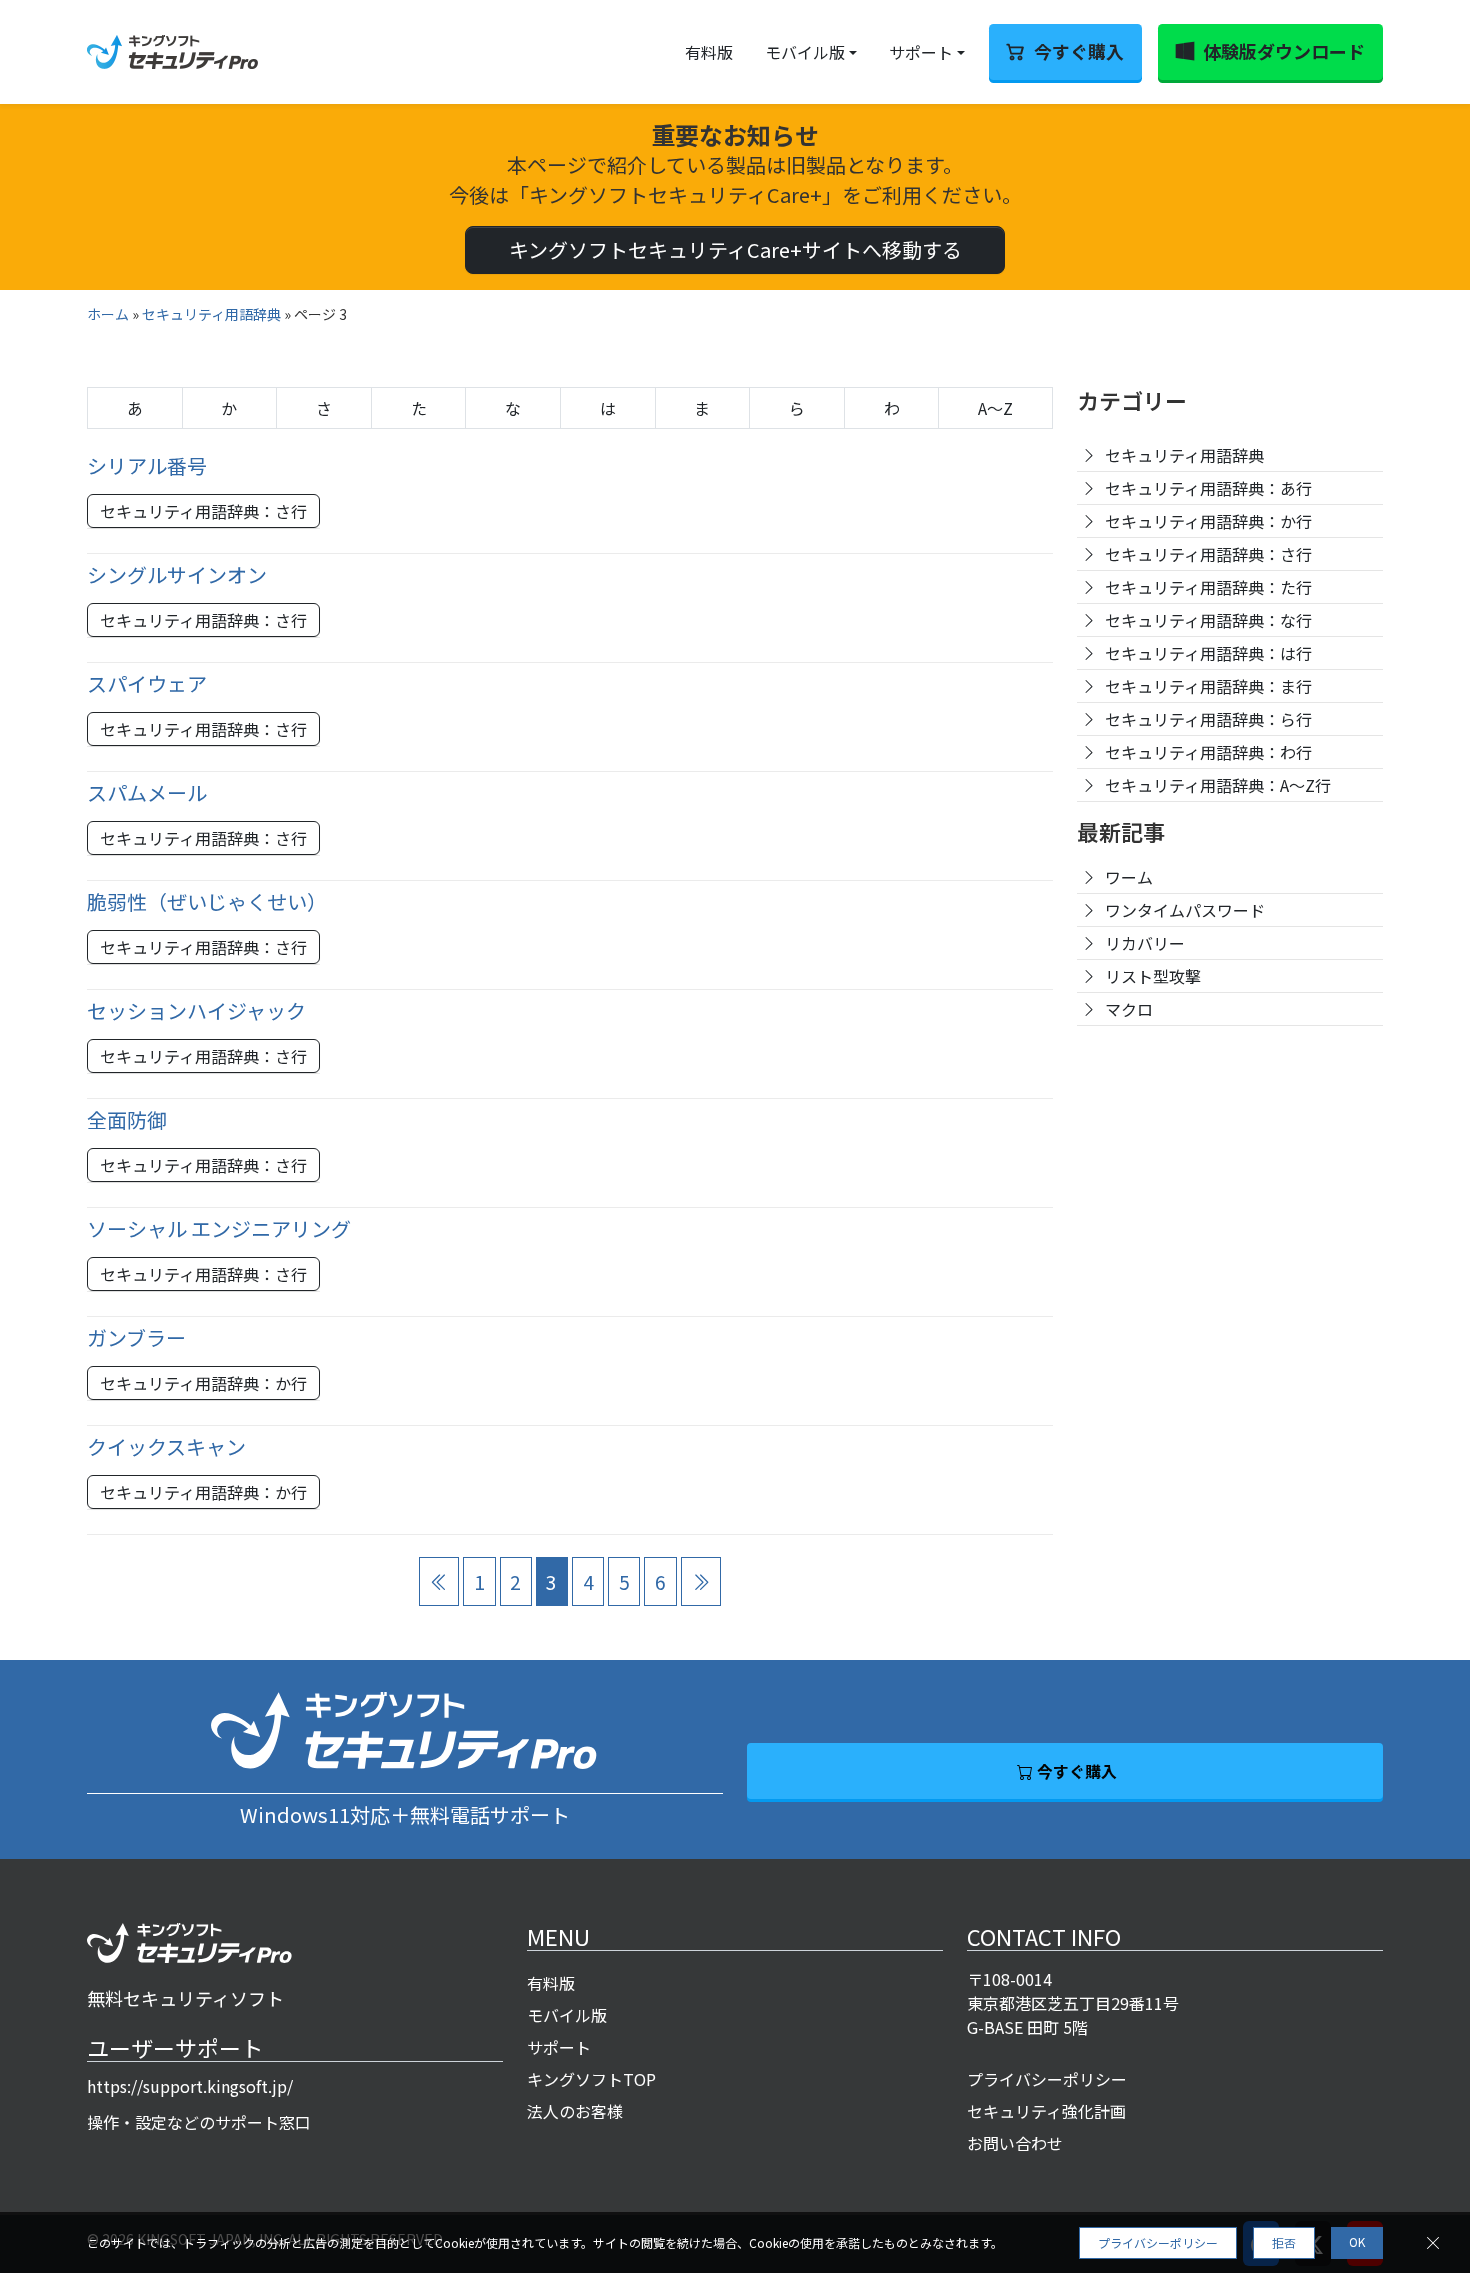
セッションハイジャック (196, 1010)
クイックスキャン (166, 1446)
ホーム (108, 314)
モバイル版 (805, 52)
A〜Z (995, 408)
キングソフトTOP (591, 2079)
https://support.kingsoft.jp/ (190, 2086)
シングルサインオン (177, 574)
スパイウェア (147, 683)
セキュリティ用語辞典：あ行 (1208, 488)
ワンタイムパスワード (1185, 910)
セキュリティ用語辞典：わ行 (1208, 752)
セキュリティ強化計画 (1046, 2111)
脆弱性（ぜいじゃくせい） (207, 901)
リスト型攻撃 (1153, 976)
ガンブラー (136, 1337)
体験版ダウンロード (1284, 51)
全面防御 (127, 1119)
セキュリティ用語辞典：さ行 (203, 511)
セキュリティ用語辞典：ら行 (1208, 719)
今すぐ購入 (1079, 51)
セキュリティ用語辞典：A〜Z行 (1218, 785)
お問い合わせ (1015, 2143)
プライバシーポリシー (1047, 2079)
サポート (921, 52)
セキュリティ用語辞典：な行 (1208, 620)
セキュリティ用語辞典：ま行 (1208, 686)
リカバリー (1145, 943)
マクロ (1129, 1009)
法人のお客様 (575, 2111)
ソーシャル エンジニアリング (219, 1228)
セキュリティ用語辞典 (211, 314)
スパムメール (147, 792)
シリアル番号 (147, 465)
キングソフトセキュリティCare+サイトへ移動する (735, 249)
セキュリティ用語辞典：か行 (203, 1383)
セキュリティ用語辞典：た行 (1208, 587)
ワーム (1129, 877)
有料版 (709, 52)
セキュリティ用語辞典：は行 (1208, 653)
